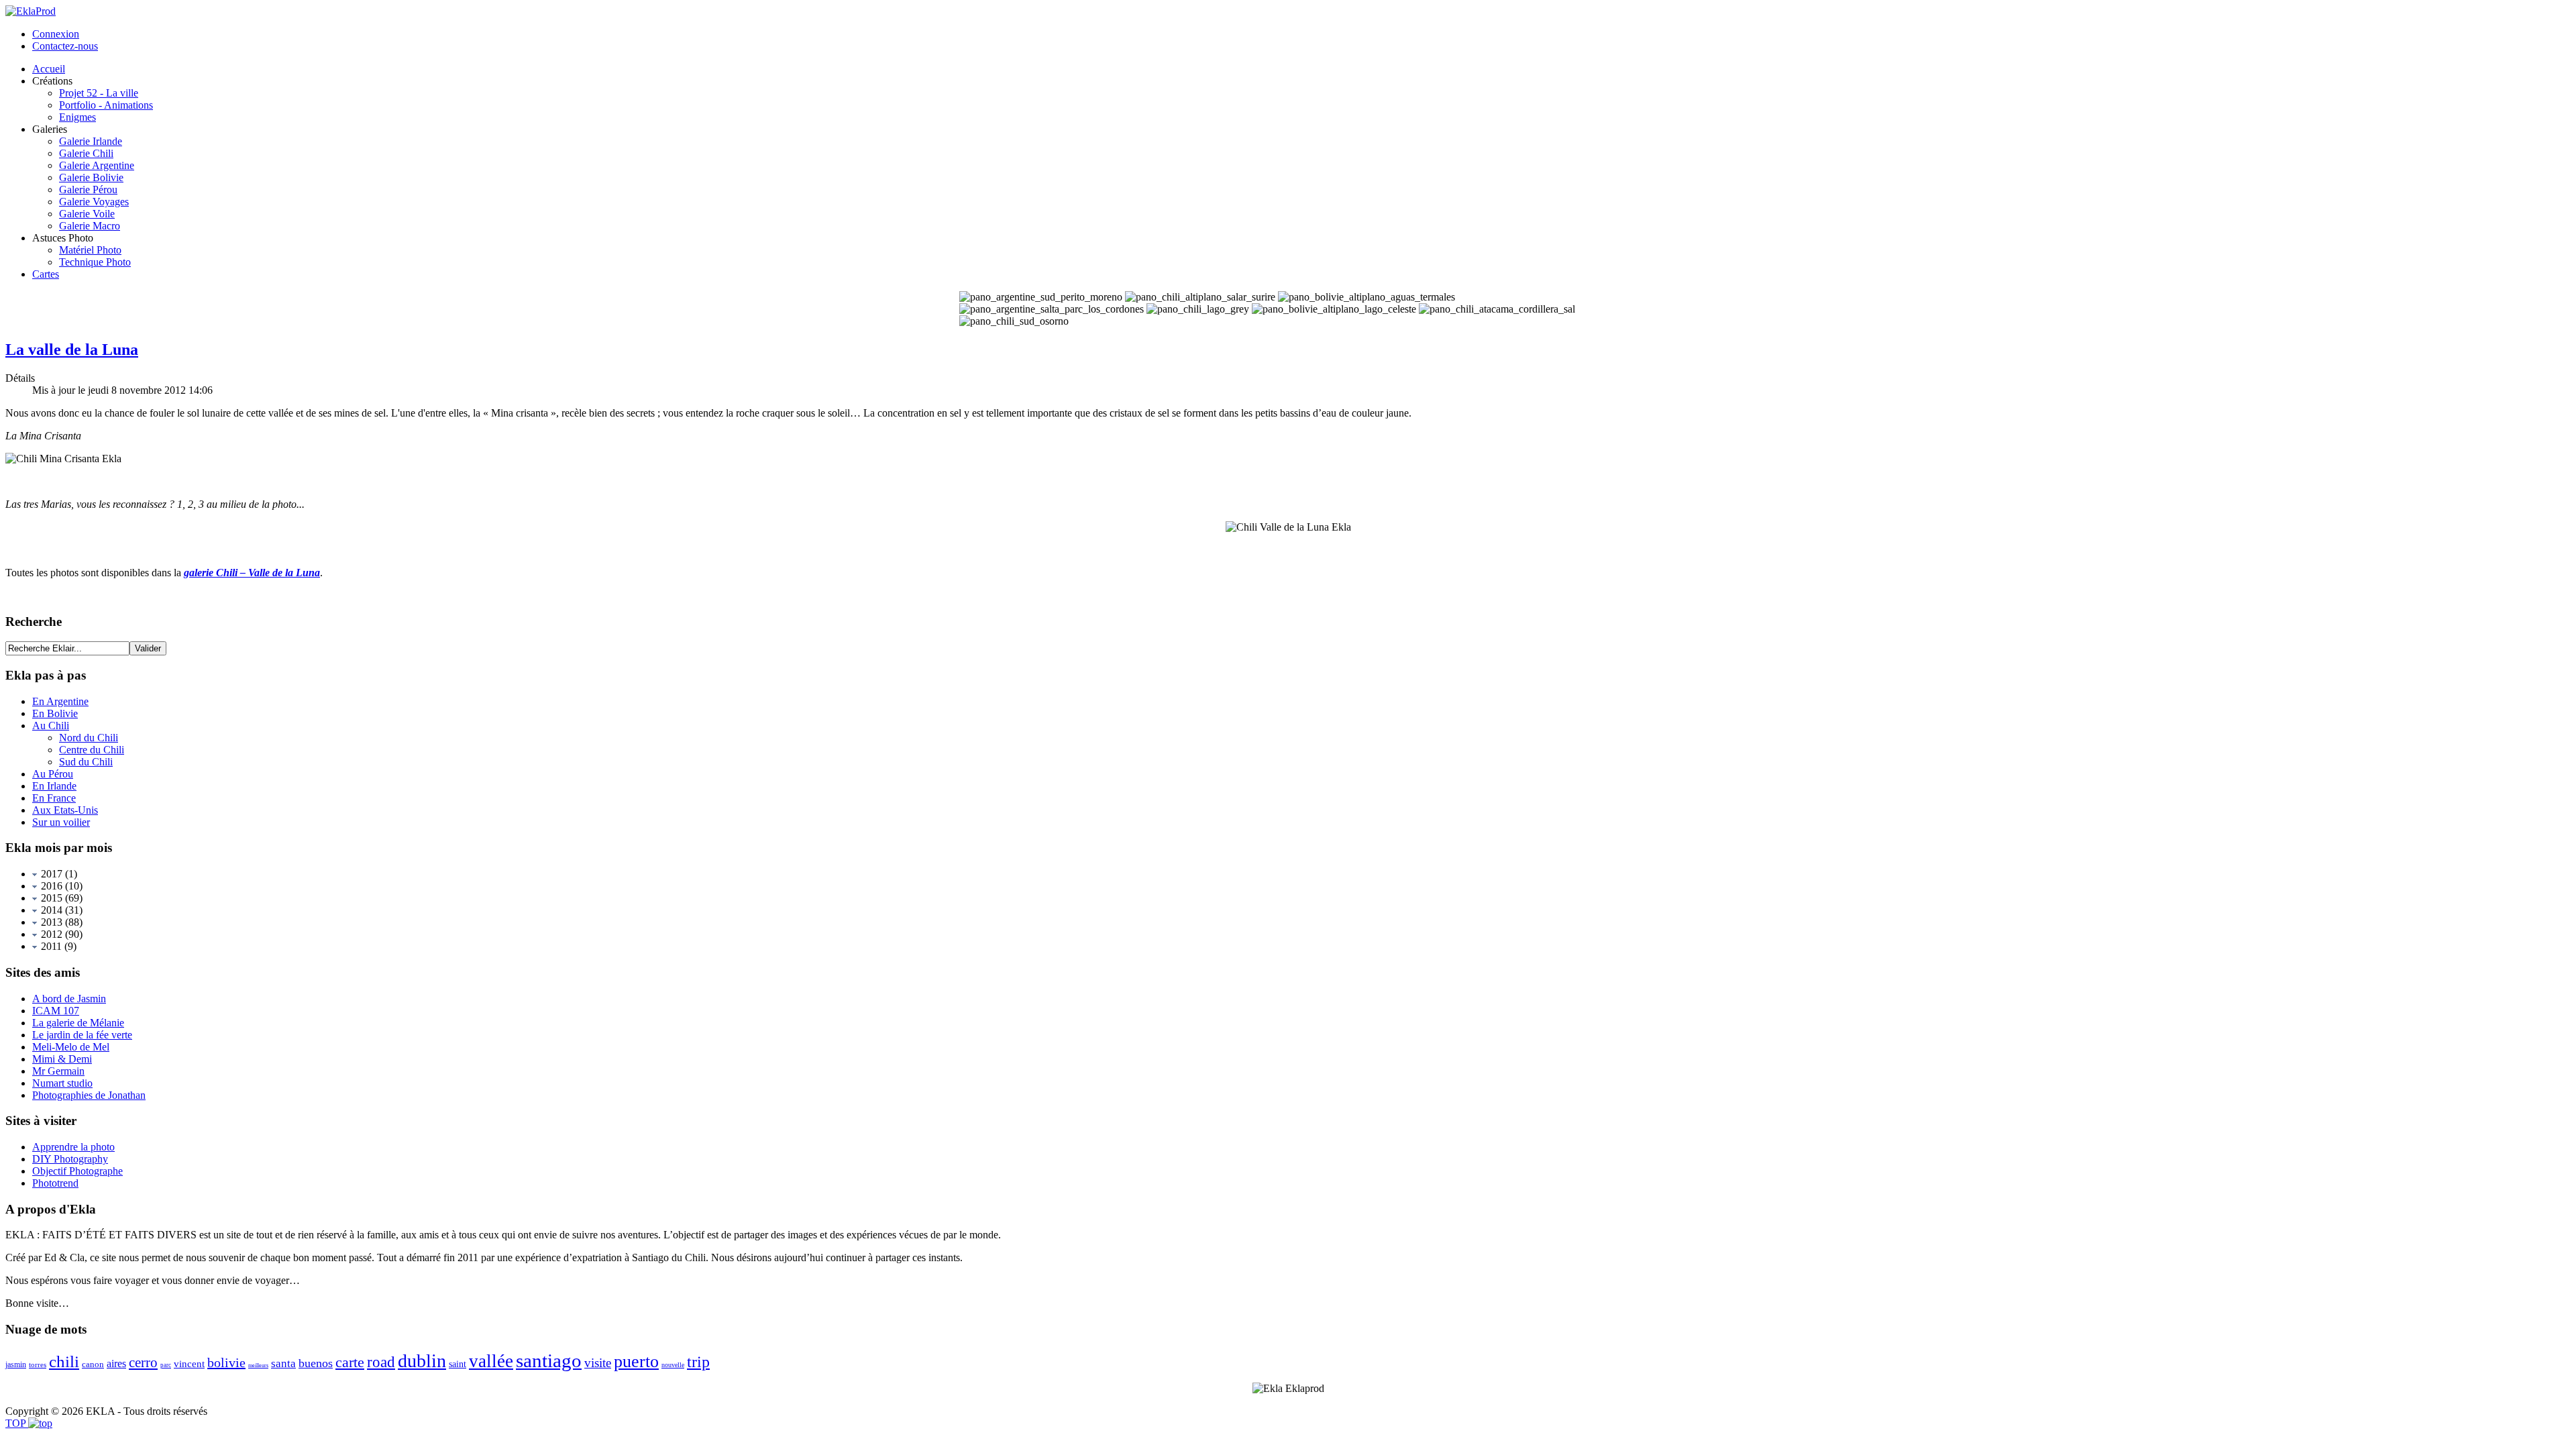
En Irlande (54, 786)
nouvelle (673, 1365)
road (381, 1362)
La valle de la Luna (72, 350)
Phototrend (55, 1183)
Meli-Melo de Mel (71, 1047)
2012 (50, 934)
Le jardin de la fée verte (82, 1035)
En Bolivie (55, 713)
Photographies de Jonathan (89, 1095)
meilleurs (258, 1365)
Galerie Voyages (94, 202)
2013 (50, 922)
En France (54, 798)
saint (458, 1364)
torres (38, 1364)
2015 (50, 898)
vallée (491, 1361)
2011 (50, 946)
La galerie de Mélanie (78, 1023)
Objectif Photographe (77, 1171)
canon (93, 1364)
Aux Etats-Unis (65, 810)
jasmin (16, 1364)
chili (64, 1361)
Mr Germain (58, 1071)
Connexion (56, 34)
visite (598, 1363)
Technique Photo (95, 262)
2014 (50, 910)
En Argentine (60, 701)
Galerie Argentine (97, 165)
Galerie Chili (86, 153)
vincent (189, 1364)
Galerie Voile (87, 214)
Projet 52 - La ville (99, 93)
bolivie (226, 1362)
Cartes (46, 274)
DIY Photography (70, 1159)
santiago (549, 1360)
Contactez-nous (65, 46)
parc (166, 1365)
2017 (50, 874)
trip (698, 1362)
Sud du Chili (86, 762)
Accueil (49, 69)
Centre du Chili (92, 750)
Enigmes (77, 117)
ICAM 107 (56, 1011)
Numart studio (62, 1083)
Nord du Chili (89, 738)
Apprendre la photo (73, 1147)
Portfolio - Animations (106, 105)
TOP (17, 1423)
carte (350, 1362)
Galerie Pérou (88, 190)
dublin (422, 1361)
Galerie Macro (90, 226)
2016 (50, 886)
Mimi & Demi (62, 1059)
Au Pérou (53, 774)
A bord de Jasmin (69, 999)
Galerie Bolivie (91, 177)
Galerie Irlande (91, 141)
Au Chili (51, 726)
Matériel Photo (90, 250)
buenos (316, 1363)
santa (283, 1363)
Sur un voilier (61, 822)
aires (116, 1363)
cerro (143, 1362)
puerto (636, 1361)
